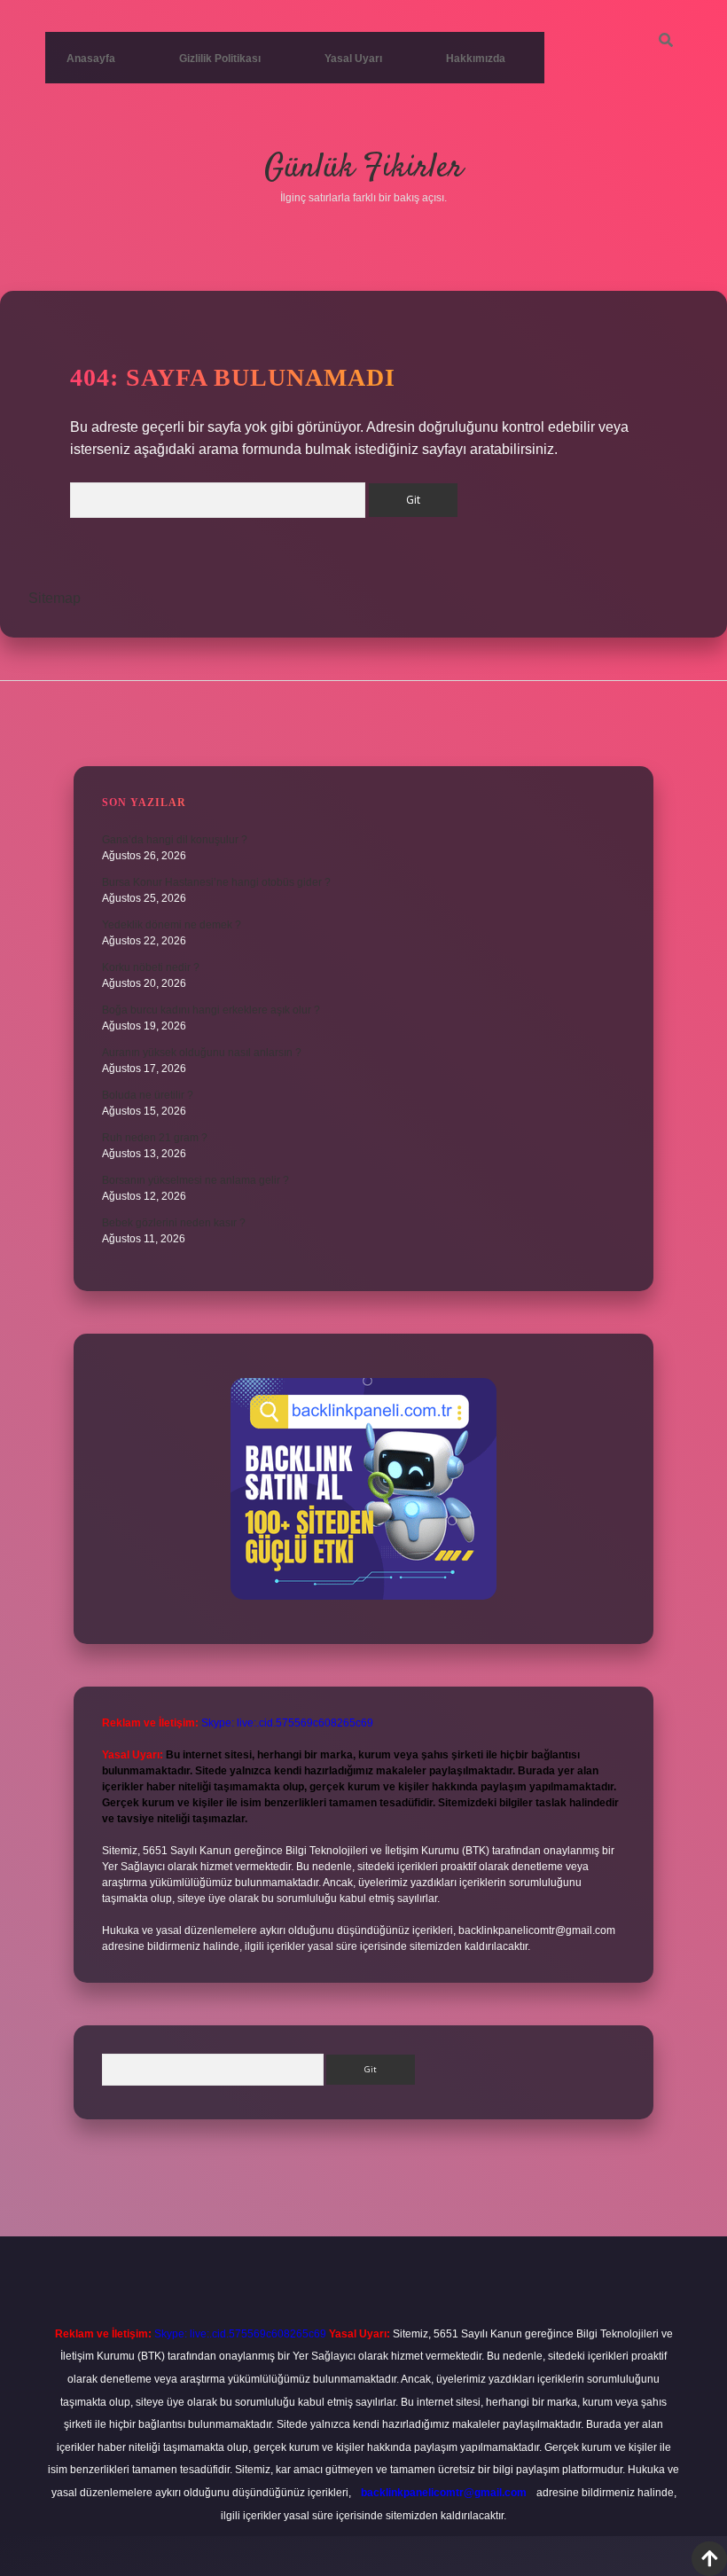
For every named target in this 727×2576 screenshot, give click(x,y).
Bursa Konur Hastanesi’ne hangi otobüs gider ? (216, 882)
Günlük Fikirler (363, 168)
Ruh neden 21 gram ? (155, 1138)
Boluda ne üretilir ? (148, 1095)
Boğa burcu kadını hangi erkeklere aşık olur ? (211, 1010)
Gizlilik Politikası (220, 59)
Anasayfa (91, 59)
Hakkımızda (476, 59)
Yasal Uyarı (353, 59)
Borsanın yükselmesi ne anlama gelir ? (195, 1180)
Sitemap (55, 598)
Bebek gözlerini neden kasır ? (174, 1223)
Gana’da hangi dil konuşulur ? (175, 840)
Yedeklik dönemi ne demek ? (172, 925)
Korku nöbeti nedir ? (151, 967)
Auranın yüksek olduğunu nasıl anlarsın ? (202, 1053)
